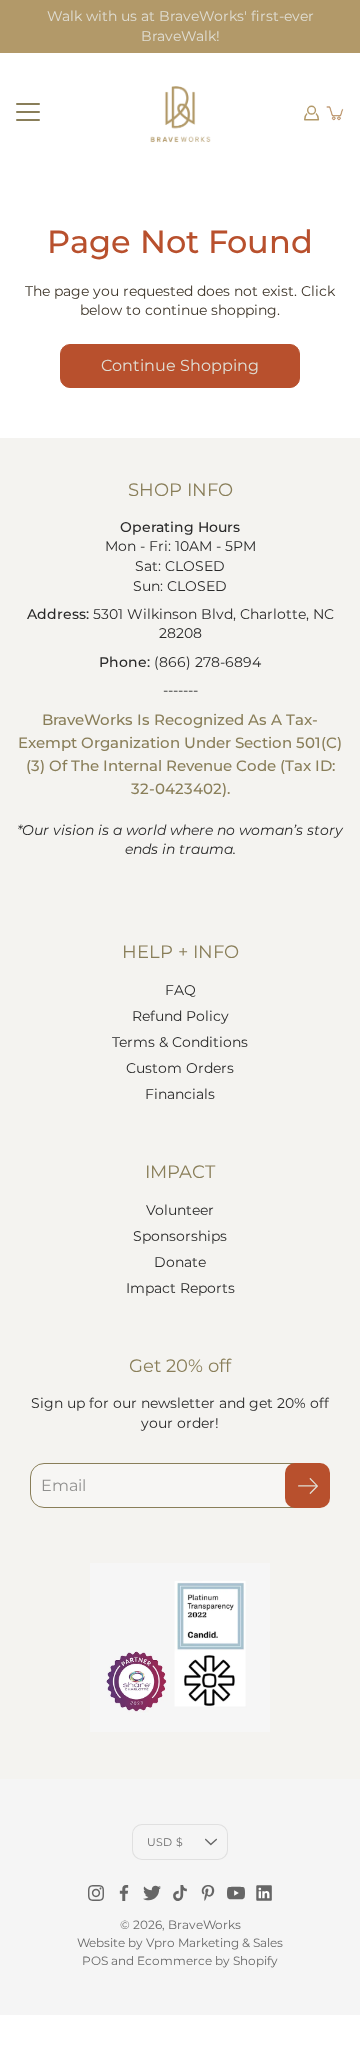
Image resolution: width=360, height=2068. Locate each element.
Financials (180, 1094)
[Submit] (307, 1485)
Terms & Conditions (180, 1042)
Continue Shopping (180, 365)
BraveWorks (204, 1924)
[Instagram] (96, 1893)
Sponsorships (180, 1236)
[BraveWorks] (180, 113)
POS (95, 1960)
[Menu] (28, 113)
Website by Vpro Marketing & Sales (180, 1942)
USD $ (165, 1842)
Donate (180, 1262)
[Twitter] (152, 1893)
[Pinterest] (208, 1893)
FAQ (180, 990)
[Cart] (336, 113)
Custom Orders (180, 1068)
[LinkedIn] (264, 1893)
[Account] (312, 113)
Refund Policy (180, 1016)
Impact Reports (180, 1288)
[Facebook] (124, 1893)
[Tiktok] (180, 1893)
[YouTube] (236, 1893)
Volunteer (180, 1210)
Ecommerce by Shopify (207, 1960)
